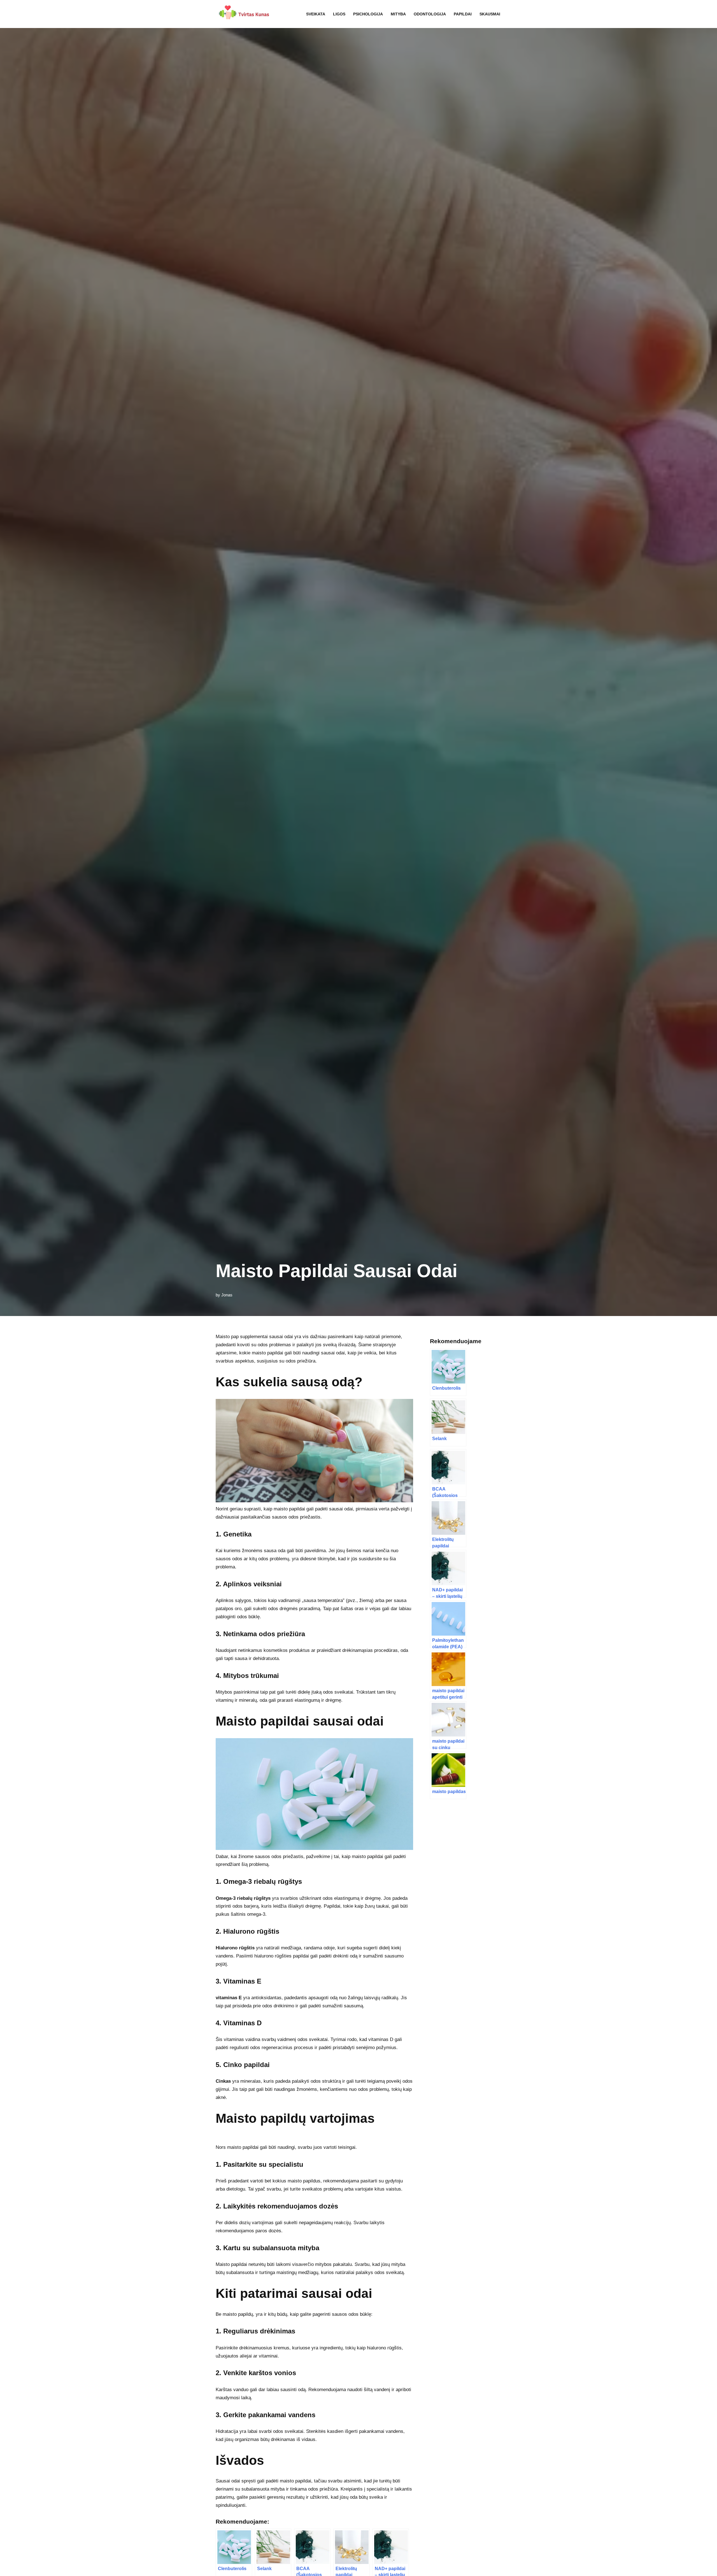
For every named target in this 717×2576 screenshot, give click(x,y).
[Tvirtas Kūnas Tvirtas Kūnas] (243, 14)
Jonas (227, 1295)
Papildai (463, 14)
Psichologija (368, 14)
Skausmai (490, 14)
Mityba (398, 14)
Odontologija (430, 14)
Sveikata (316, 14)
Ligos (339, 14)
